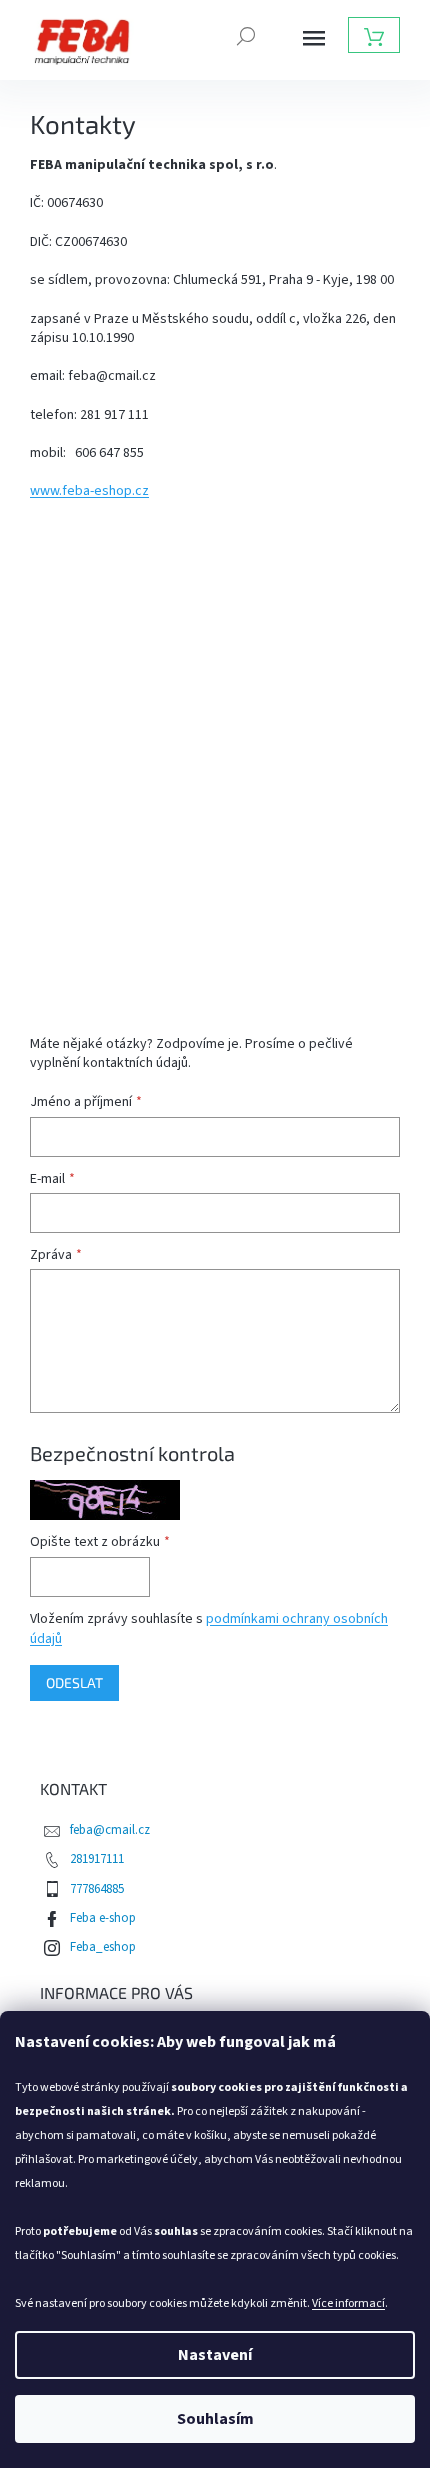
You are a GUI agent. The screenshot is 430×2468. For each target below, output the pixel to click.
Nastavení (215, 2355)
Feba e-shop (103, 1918)
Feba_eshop (103, 1947)
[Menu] (314, 38)
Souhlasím (215, 2419)
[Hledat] (246, 34)
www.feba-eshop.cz (89, 491)
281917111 (97, 1859)
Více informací (348, 2303)
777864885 (97, 1889)
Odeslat (74, 1682)
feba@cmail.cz (110, 1830)
